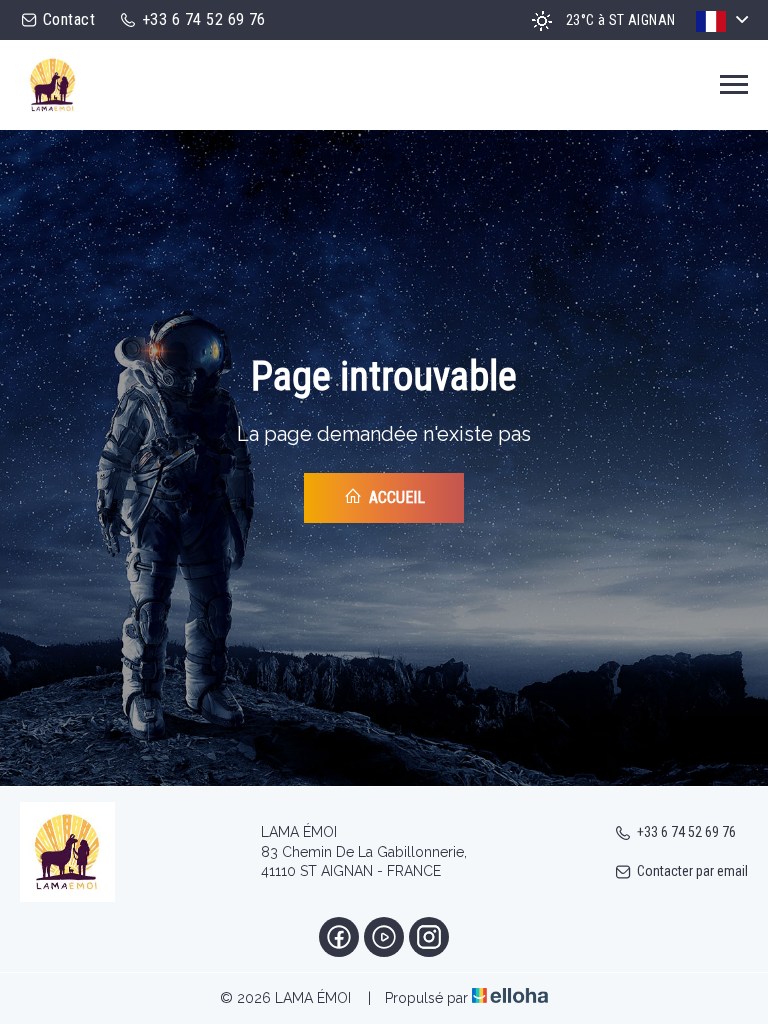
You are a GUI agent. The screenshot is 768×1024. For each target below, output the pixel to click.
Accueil (395, 497)
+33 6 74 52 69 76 (686, 832)
